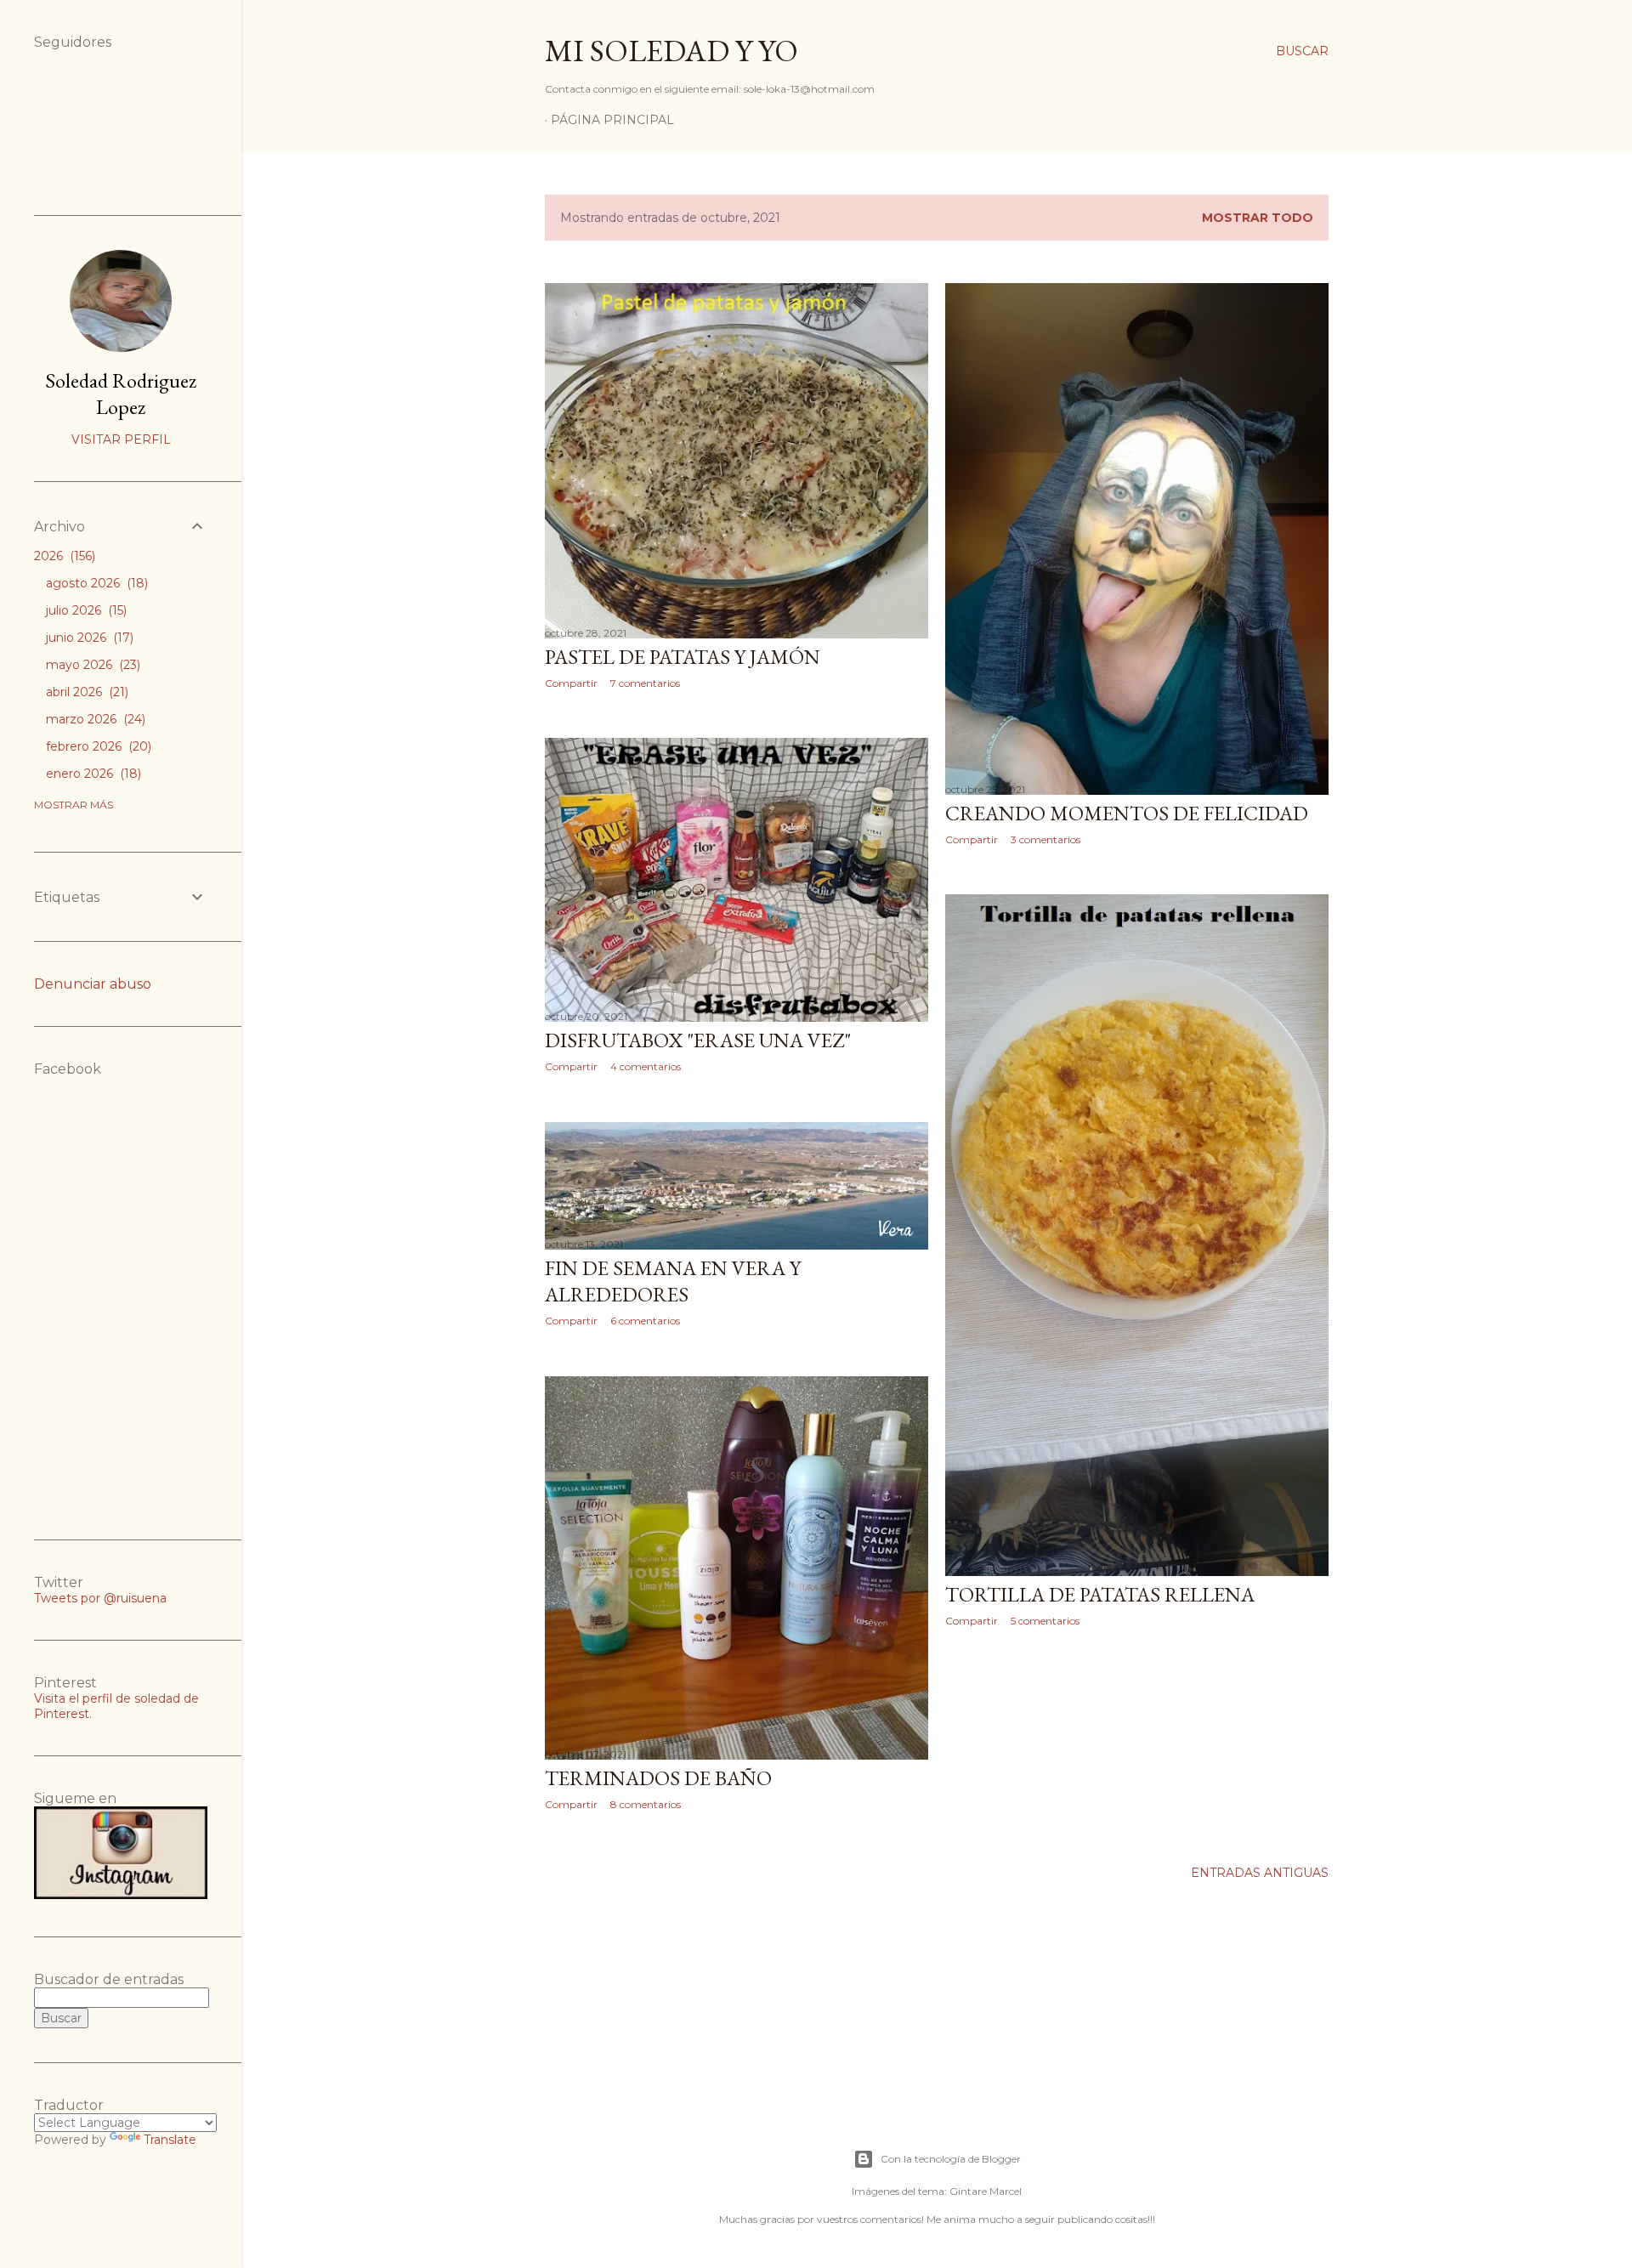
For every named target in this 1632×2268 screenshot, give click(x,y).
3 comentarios (1045, 839)
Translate (170, 2140)
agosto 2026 (95, 583)
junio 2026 (88, 638)
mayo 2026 (91, 665)
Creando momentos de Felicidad (1127, 813)
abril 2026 (85, 692)
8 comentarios (646, 1804)
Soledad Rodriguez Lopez (121, 394)
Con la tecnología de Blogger (951, 2159)
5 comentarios (1045, 1621)
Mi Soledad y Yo (671, 51)
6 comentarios (645, 1321)
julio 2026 (85, 610)
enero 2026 (92, 774)
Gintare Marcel (986, 2191)
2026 (63, 556)
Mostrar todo (1258, 218)
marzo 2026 (94, 719)
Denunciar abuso (93, 984)
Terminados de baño (658, 1778)
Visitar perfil (121, 439)
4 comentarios (646, 1066)
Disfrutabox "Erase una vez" (698, 1040)
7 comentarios (645, 683)
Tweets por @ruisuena (100, 1598)
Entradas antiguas (1260, 1873)
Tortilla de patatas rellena (1100, 1594)
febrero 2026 (97, 746)
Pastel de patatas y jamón (683, 657)
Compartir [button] (571, 683)
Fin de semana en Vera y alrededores (673, 1281)
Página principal (612, 120)
